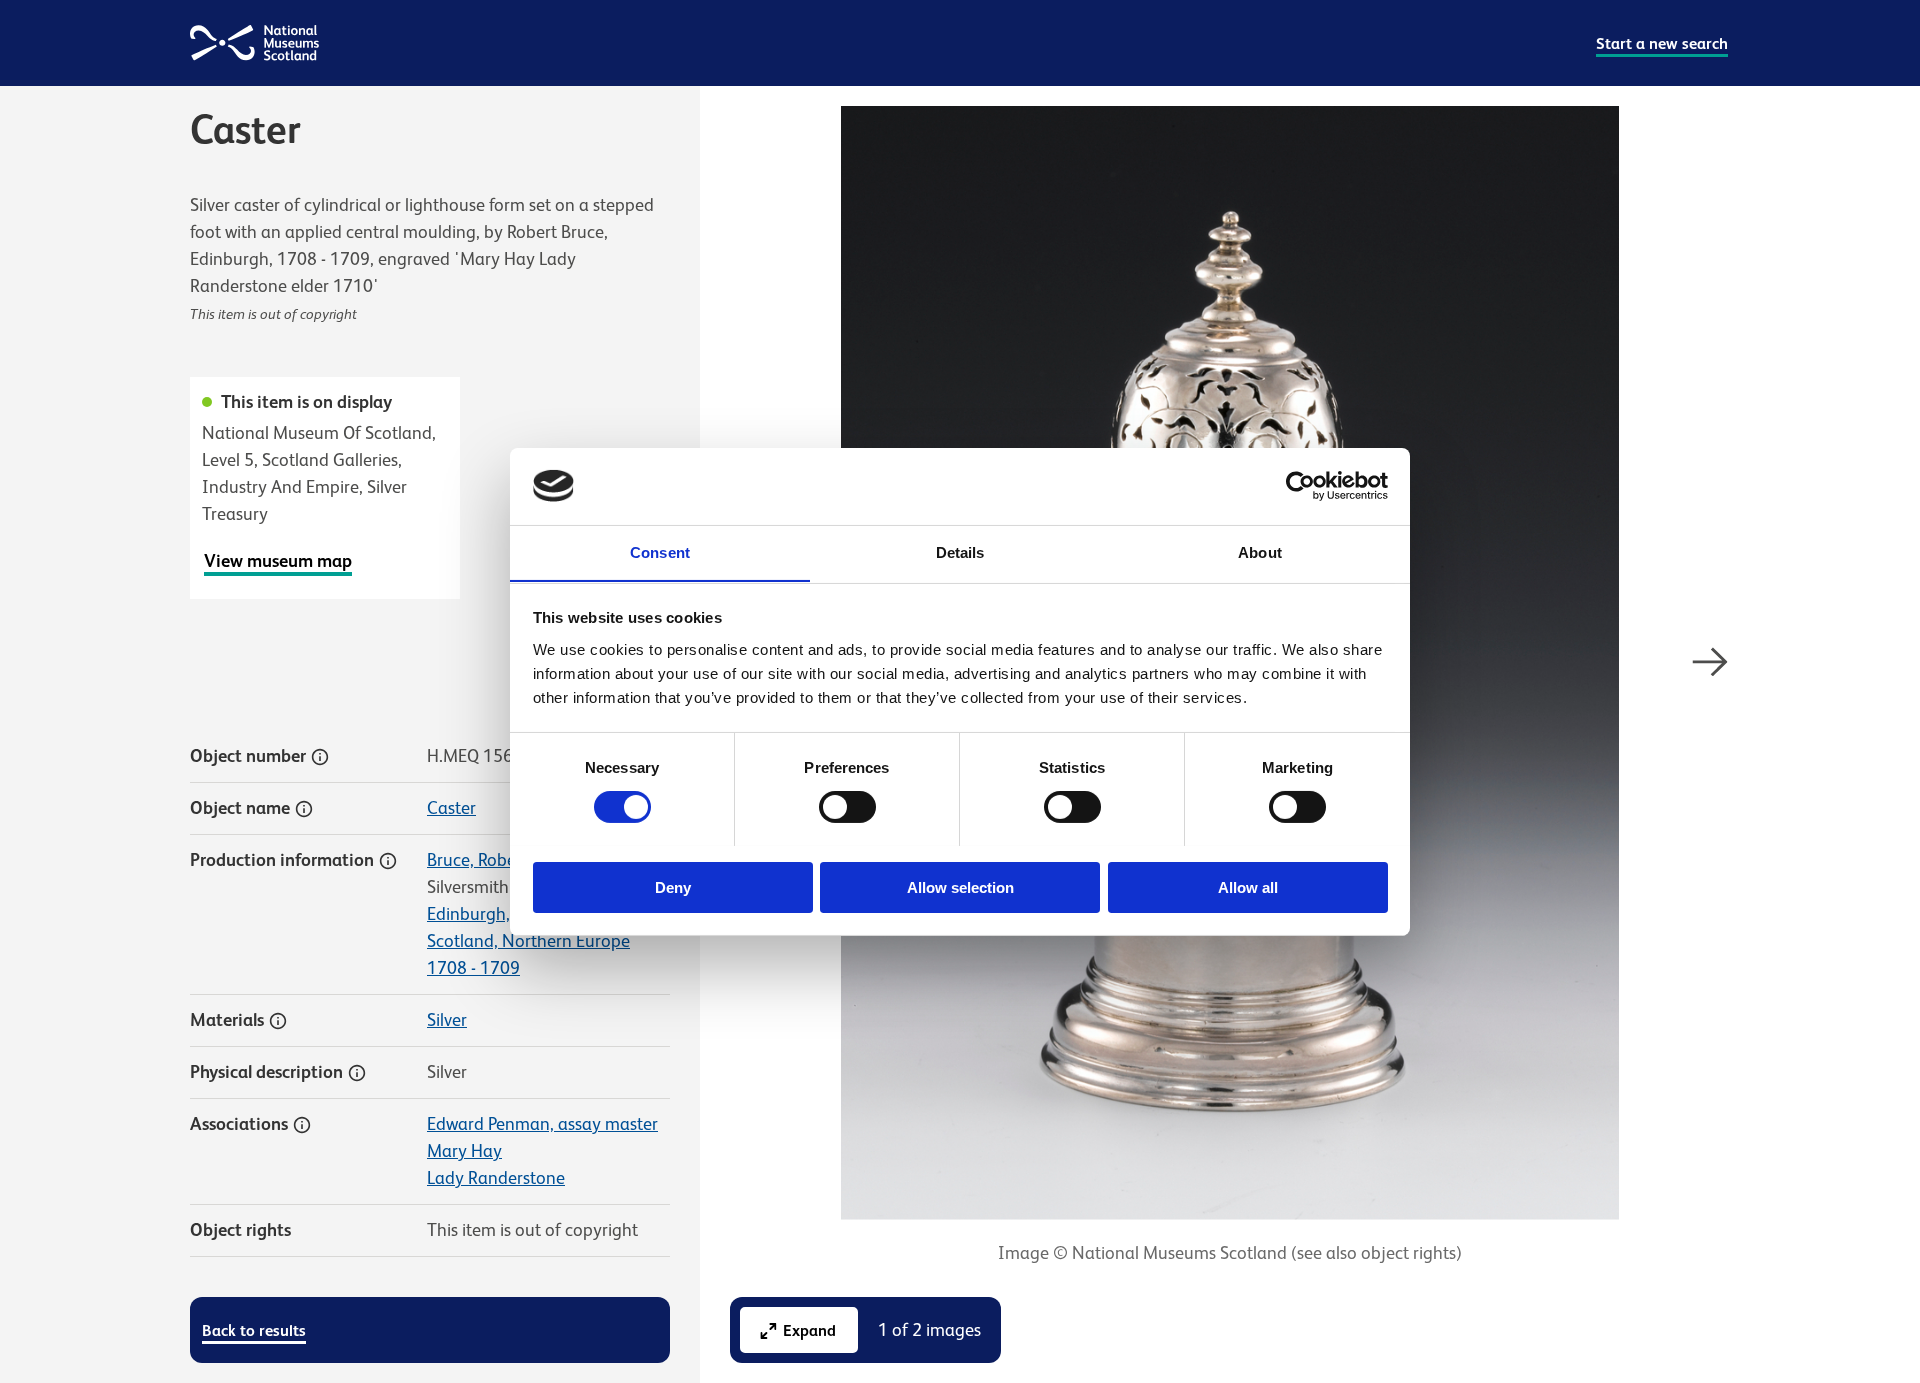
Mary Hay (464, 1151)
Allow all (1248, 886)
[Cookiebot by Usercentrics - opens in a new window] (1300, 486)
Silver (447, 1020)
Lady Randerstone (496, 1178)
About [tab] (1260, 551)
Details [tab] (960, 551)
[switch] (847, 807)
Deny (673, 886)
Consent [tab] (660, 551)
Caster (451, 808)
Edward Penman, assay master (542, 1124)
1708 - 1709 (473, 968)
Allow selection (960, 886)
